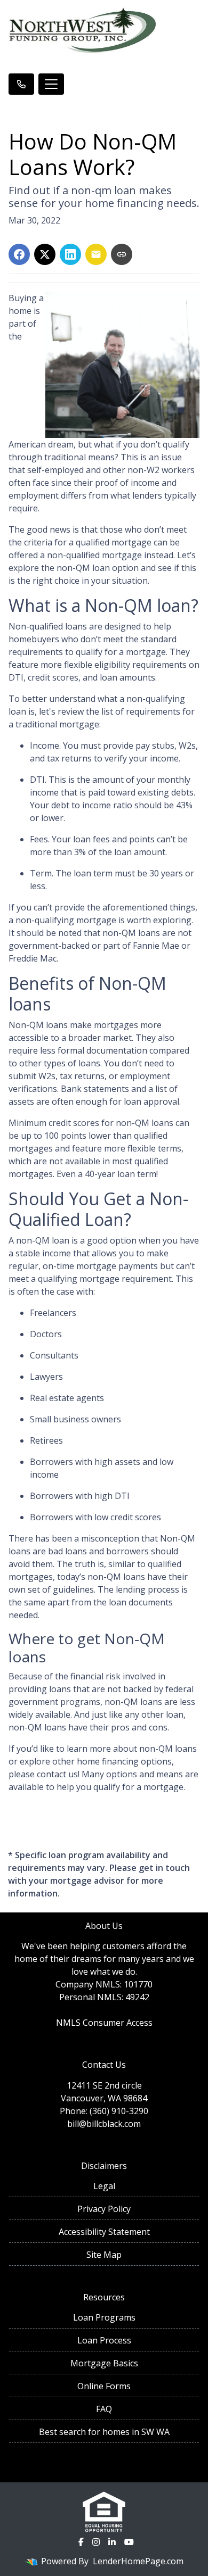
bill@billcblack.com (104, 2124)
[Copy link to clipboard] (122, 254)
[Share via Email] (96, 254)
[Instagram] (96, 2542)
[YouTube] (129, 2542)
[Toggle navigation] (51, 84)
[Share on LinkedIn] (70, 254)
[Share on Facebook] (19, 254)
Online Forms (104, 2386)
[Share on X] (45, 254)
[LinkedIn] (112, 2542)
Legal (104, 2186)
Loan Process (104, 2340)
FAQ (104, 2409)
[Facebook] (81, 2542)
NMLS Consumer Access (104, 2023)
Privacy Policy (104, 2209)
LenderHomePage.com (138, 2561)
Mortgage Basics (104, 2363)
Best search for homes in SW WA (104, 2432)
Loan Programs (104, 2317)
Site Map (104, 2255)
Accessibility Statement (104, 2232)
